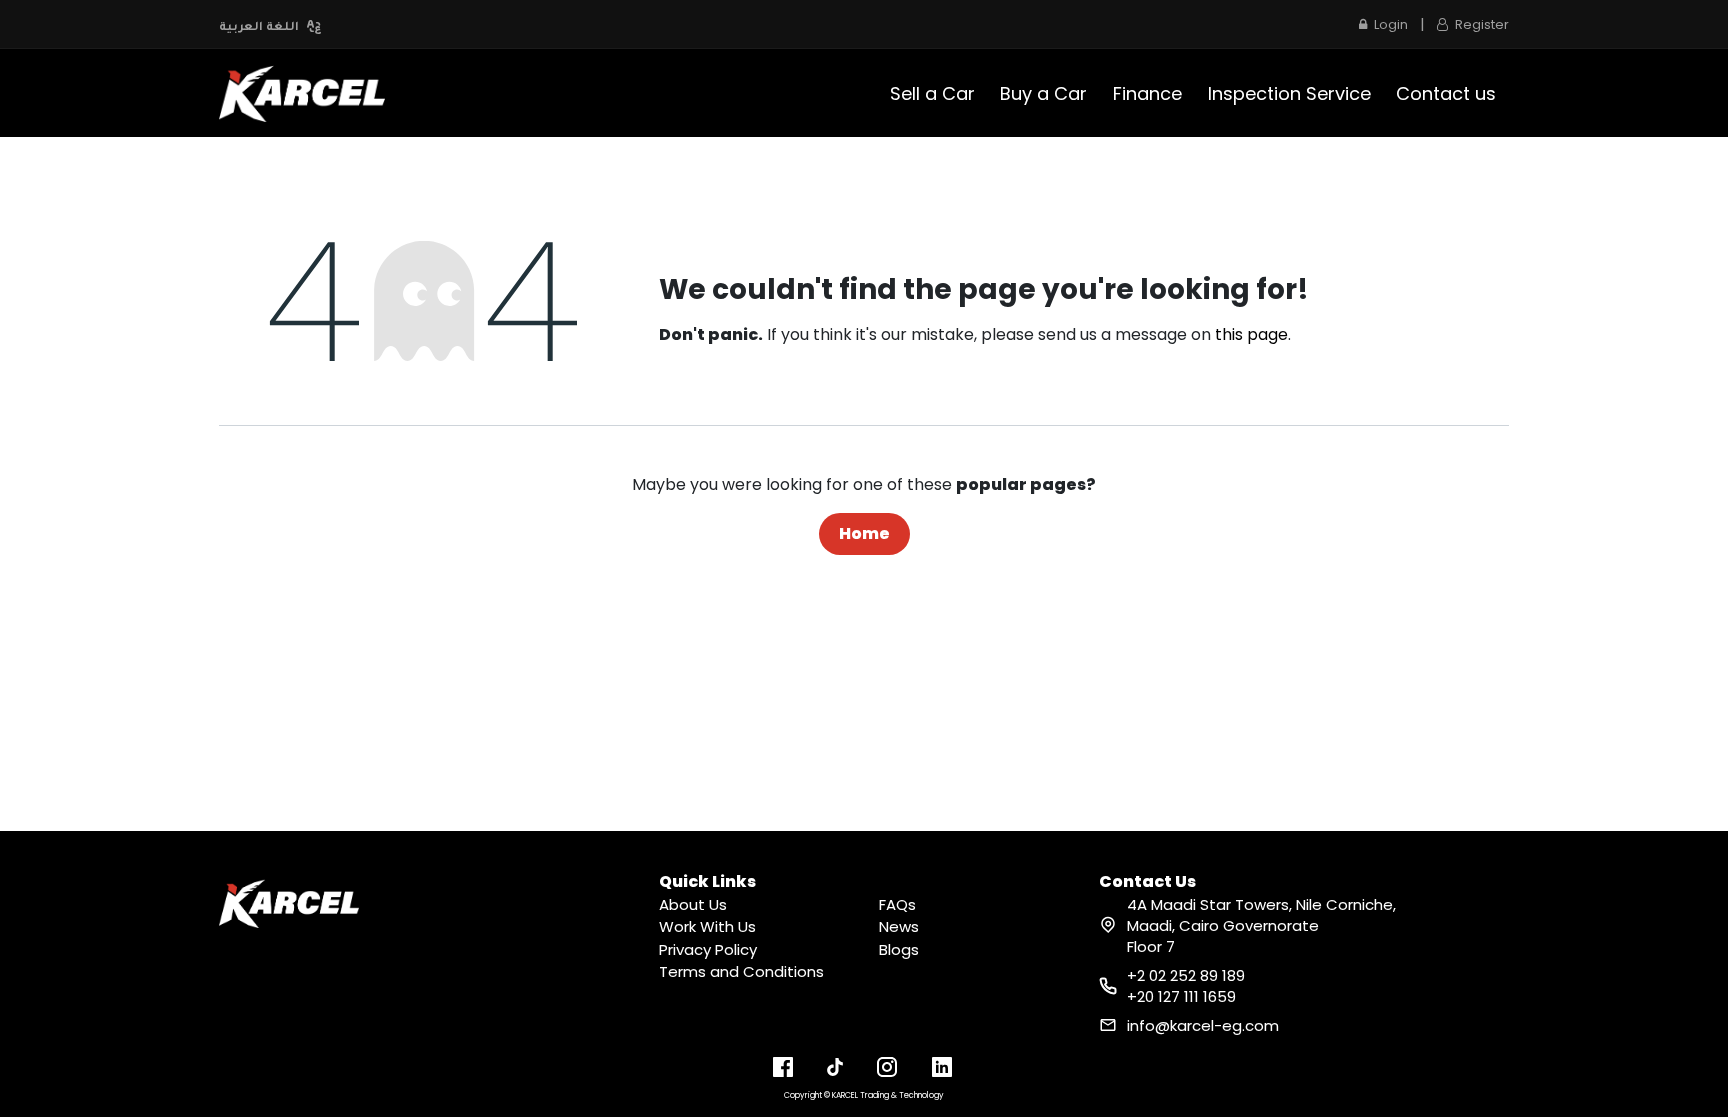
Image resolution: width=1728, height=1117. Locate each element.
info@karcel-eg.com (1203, 1025)
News (899, 926)
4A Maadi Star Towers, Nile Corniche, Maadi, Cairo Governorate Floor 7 (1261, 925)
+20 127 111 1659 (1181, 996)
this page (1251, 334)
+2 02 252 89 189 (1186, 975)
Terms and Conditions (741, 971)
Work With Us (707, 926)
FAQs (897, 904)
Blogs (899, 949)
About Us (693, 904)
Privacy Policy (708, 949)
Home (864, 533)
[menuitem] (932, 93)
